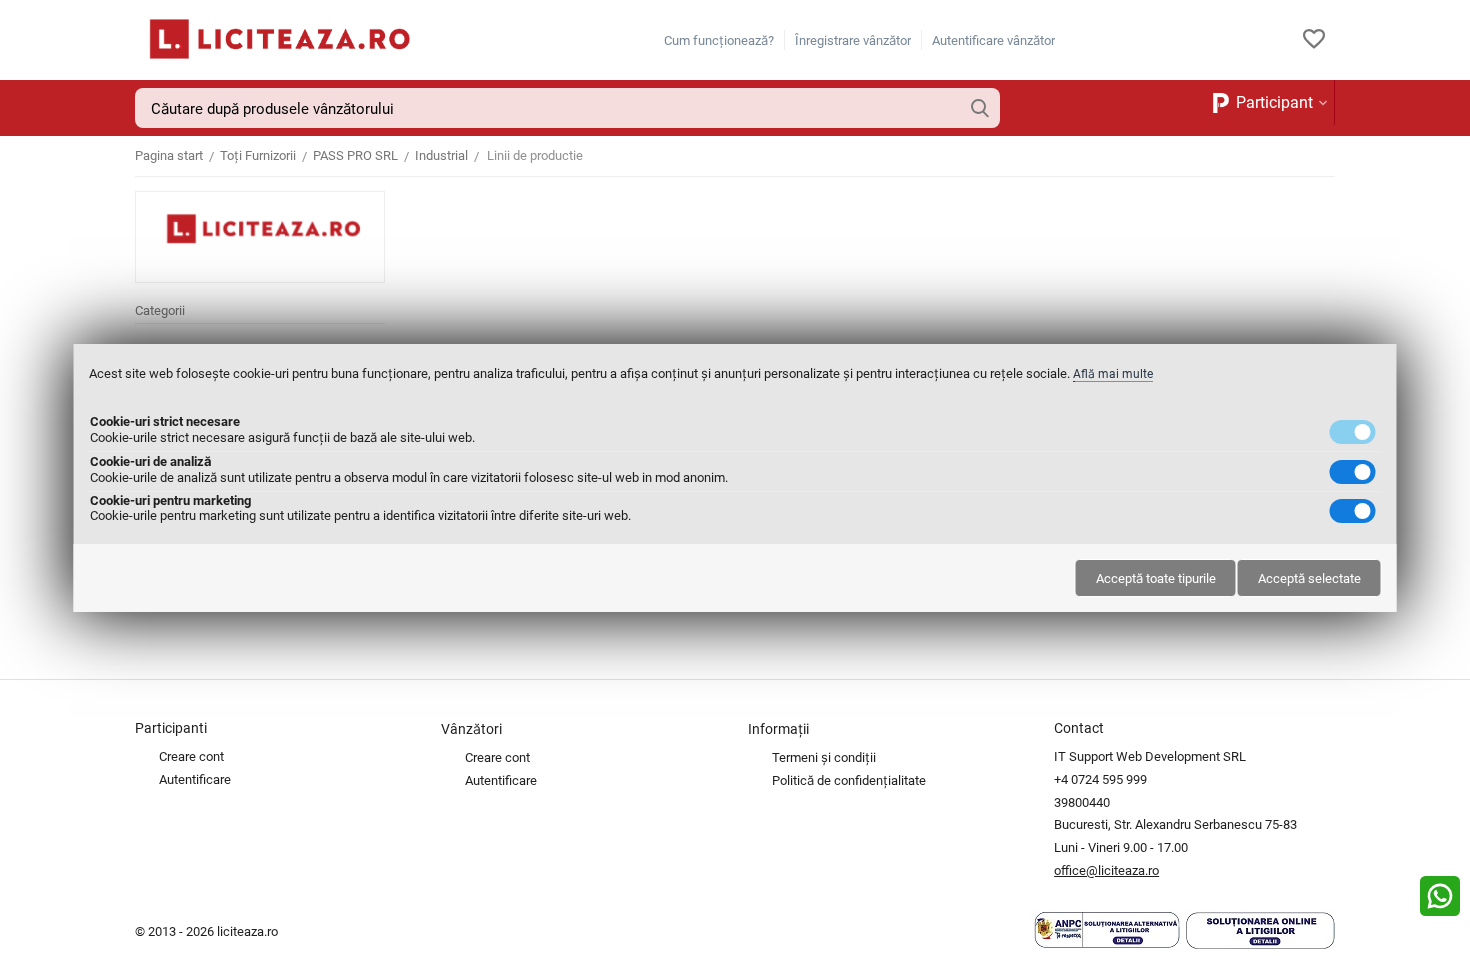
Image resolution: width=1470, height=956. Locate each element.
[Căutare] (980, 108)
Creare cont (191, 756)
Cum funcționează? (719, 40)
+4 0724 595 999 (1100, 779)
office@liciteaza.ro (1106, 870)
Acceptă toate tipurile (1156, 578)
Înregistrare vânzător (853, 40)
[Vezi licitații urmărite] (1314, 40)
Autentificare (195, 779)
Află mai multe (1113, 374)
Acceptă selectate (1309, 578)
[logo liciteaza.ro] (275, 38)
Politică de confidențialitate (849, 780)
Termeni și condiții (824, 757)
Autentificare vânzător (993, 40)
